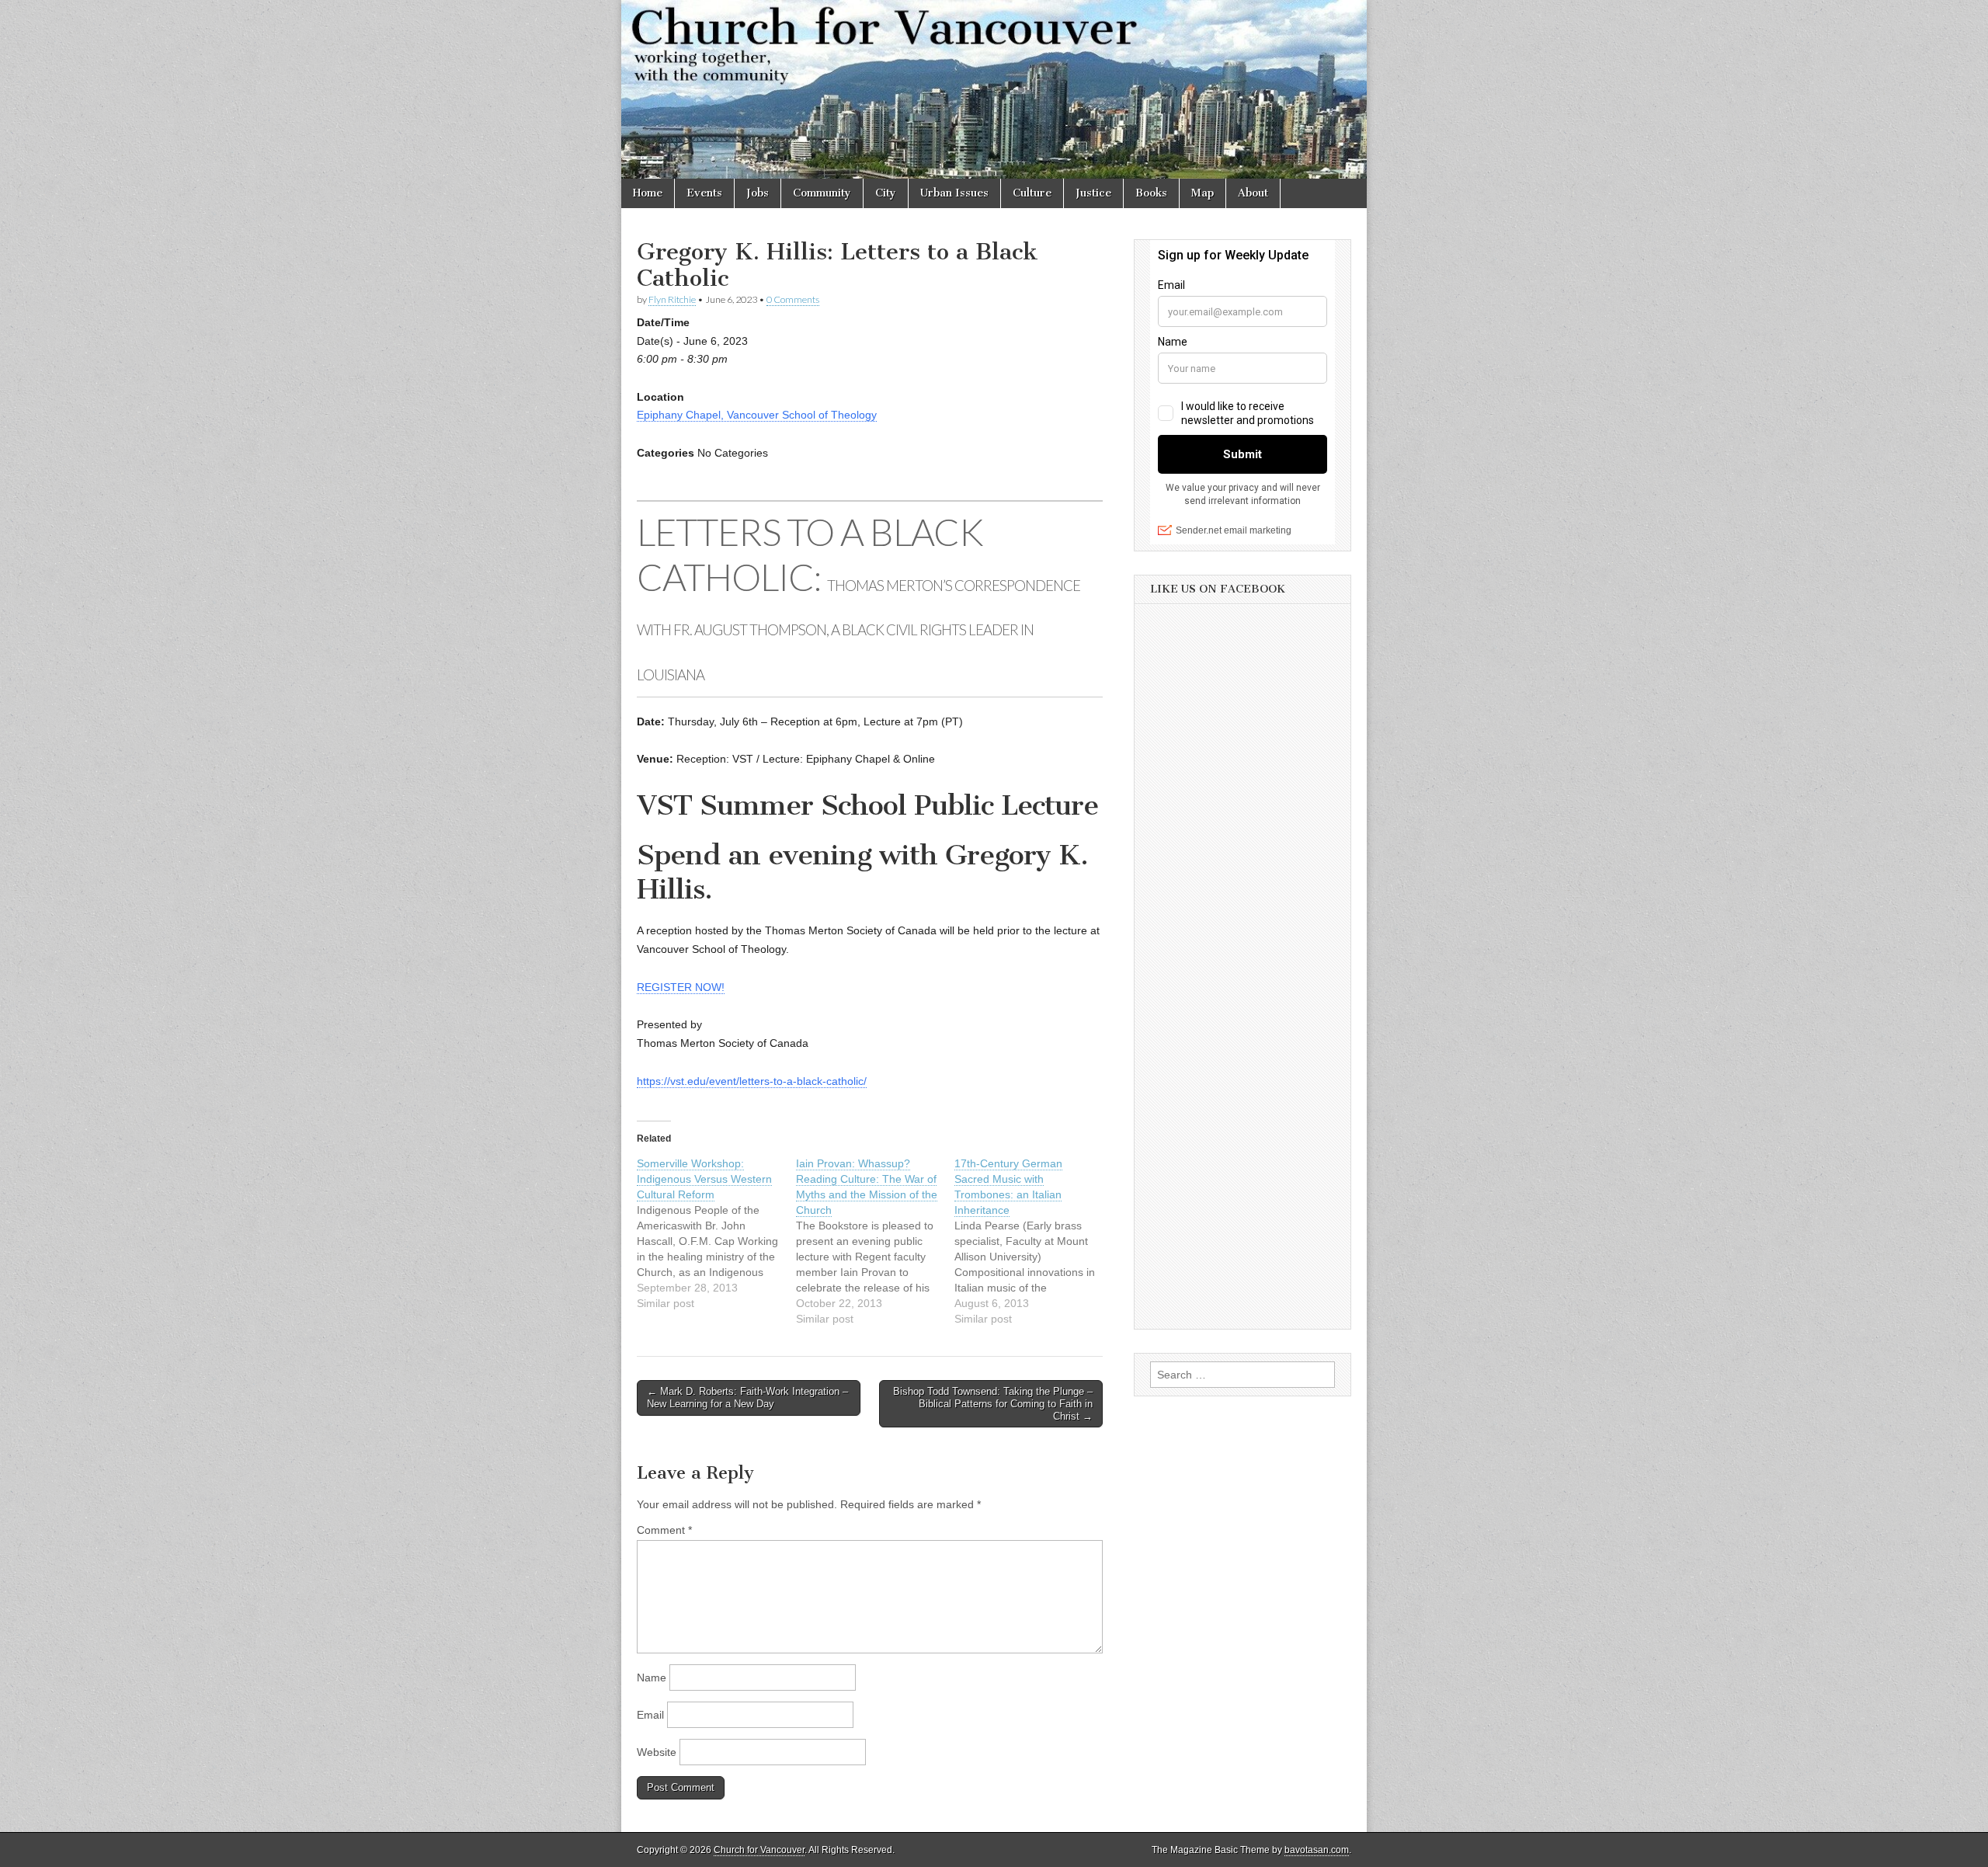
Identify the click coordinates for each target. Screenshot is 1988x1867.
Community (822, 193)
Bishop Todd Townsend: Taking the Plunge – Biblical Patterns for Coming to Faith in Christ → (993, 1403)
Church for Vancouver (759, 1850)
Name (652, 1678)
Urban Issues (954, 193)
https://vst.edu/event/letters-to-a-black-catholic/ (752, 1081)
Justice (1093, 193)
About (1253, 193)
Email (650, 1715)
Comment (664, 1530)
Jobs (758, 193)
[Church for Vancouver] (994, 89)
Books (1151, 193)
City (886, 193)
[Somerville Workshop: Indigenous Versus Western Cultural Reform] (716, 1233)
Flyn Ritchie (672, 299)
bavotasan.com (1317, 1850)
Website (657, 1752)
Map (1203, 193)
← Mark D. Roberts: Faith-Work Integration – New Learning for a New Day (747, 1398)
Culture (1032, 193)
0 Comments (793, 299)
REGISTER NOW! (681, 987)
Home (648, 193)
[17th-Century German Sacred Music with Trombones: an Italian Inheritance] (1034, 1241)
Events (704, 193)
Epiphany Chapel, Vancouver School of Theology (757, 415)
